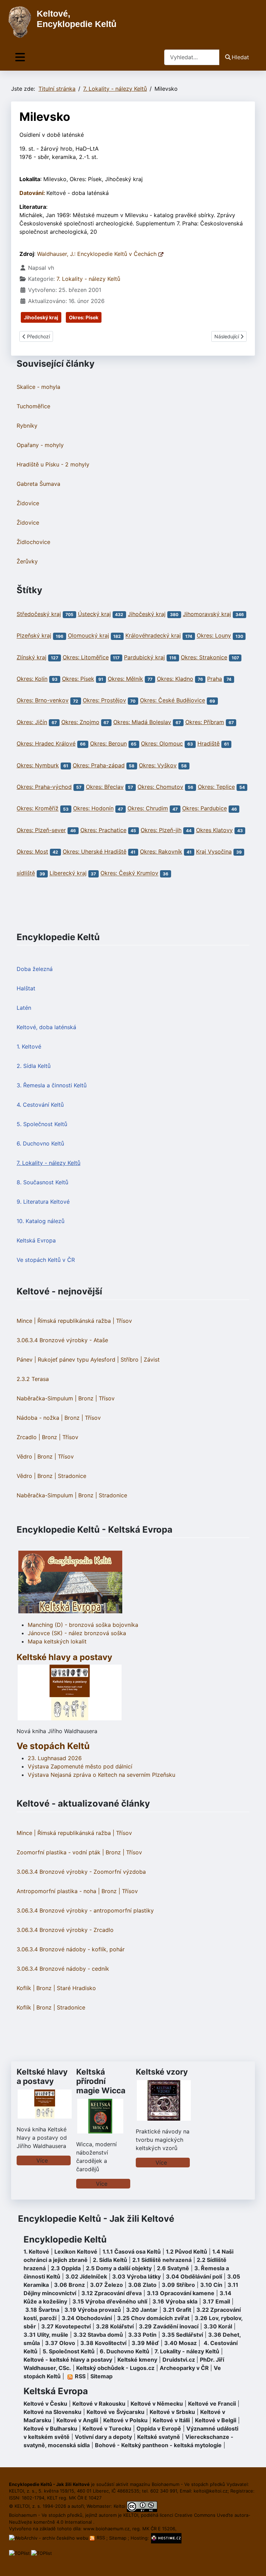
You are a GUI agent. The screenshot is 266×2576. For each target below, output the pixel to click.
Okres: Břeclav (105, 787)
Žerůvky (27, 561)
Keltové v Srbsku (172, 2412)
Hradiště (209, 743)
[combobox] (192, 57)
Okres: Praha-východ (44, 787)
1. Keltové (29, 1046)
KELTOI (131, 2515)
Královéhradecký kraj (153, 636)
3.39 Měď (145, 2343)
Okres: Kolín (32, 679)
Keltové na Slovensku (52, 2412)
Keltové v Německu (157, 2404)
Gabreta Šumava (38, 484)
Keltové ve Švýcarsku (116, 2412)
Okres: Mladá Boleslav (142, 722)
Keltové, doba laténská (46, 1027)
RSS (101, 2538)
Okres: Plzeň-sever (41, 830)
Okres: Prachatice (103, 830)
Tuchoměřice (33, 406)
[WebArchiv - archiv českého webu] (49, 2538)
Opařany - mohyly (40, 445)
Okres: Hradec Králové (46, 743)
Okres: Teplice (216, 787)
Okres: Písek (84, 317)
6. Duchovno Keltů (40, 1143)
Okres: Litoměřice (86, 657)
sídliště (26, 873)
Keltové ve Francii (212, 2404)
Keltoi (119, 2506)
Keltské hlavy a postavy (42, 2076)
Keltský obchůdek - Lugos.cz (115, 2368)
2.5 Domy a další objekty (119, 2268)
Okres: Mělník (125, 679)
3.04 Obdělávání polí (194, 2276)
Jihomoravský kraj (207, 614)
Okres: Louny (214, 636)
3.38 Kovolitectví (103, 2343)
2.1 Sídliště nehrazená (162, 2260)
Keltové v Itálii (171, 2420)
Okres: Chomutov (160, 787)
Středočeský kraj (39, 614)
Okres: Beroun (108, 743)
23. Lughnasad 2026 (55, 1758)
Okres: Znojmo (80, 722)
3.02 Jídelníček (86, 2276)
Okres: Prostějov (104, 701)
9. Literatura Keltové (43, 1202)
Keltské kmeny (137, 2360)
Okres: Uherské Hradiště (95, 852)
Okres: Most (32, 852)
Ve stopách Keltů (53, 1746)
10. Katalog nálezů (41, 1221)
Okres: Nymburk (38, 765)
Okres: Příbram (205, 722)
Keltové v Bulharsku (50, 2428)
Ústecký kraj (94, 614)
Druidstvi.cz (179, 2360)
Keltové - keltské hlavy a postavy (68, 2360)
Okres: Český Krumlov (129, 873)
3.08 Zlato (142, 2285)
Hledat (240, 57)
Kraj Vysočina (214, 852)
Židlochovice (33, 542)
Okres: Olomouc (162, 743)
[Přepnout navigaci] (20, 57)
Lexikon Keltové (76, 2252)
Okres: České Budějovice (172, 701)
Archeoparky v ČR (184, 2368)
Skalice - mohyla (38, 387)
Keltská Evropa (36, 1240)
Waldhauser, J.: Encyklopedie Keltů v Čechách (98, 254)
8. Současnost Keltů (42, 1182)
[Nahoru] (254, 2563)
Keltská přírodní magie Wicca (101, 2081)
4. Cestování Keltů (40, 1105)
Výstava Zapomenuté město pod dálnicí (80, 1766)
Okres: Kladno (175, 679)
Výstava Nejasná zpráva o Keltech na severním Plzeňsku (101, 1775)
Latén (24, 1008)
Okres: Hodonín (93, 809)
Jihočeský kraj (41, 317)
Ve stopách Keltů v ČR (46, 1260)
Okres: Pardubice (205, 809)
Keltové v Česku (45, 2404)
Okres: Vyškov (158, 765)
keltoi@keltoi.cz (211, 2491)
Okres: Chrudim (148, 809)
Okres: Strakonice (204, 657)
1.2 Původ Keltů (187, 2252)
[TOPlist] (19, 2553)
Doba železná (35, 969)
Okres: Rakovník (161, 852)
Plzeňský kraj (34, 636)
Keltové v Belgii (216, 2420)
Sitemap (101, 2376)
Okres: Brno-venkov (43, 701)
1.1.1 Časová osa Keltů (132, 2252)
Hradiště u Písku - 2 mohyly (53, 464)
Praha (215, 679)
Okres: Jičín (32, 722)
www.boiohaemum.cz (106, 2529)
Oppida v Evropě (159, 2428)
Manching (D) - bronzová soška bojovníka (83, 1625)
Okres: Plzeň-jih (161, 830)
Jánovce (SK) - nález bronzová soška (77, 1633)
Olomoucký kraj (88, 636)
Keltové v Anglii (77, 2420)
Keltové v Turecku (107, 2428)
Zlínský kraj (32, 657)
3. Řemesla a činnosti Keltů (52, 1085)
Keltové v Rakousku (99, 2404)
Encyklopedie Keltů (65, 2239)
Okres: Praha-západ (99, 765)
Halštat (26, 988)
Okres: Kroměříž (38, 809)
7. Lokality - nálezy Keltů (48, 1163)
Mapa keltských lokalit (57, 1641)
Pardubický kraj (144, 657)
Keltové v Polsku (125, 2420)
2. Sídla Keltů (34, 1066)
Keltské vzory (162, 2072)
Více (42, 2160)
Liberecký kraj (68, 873)
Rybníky (27, 426)
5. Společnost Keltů (42, 1124)
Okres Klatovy (214, 830)
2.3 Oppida (66, 2268)
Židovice (28, 503)
